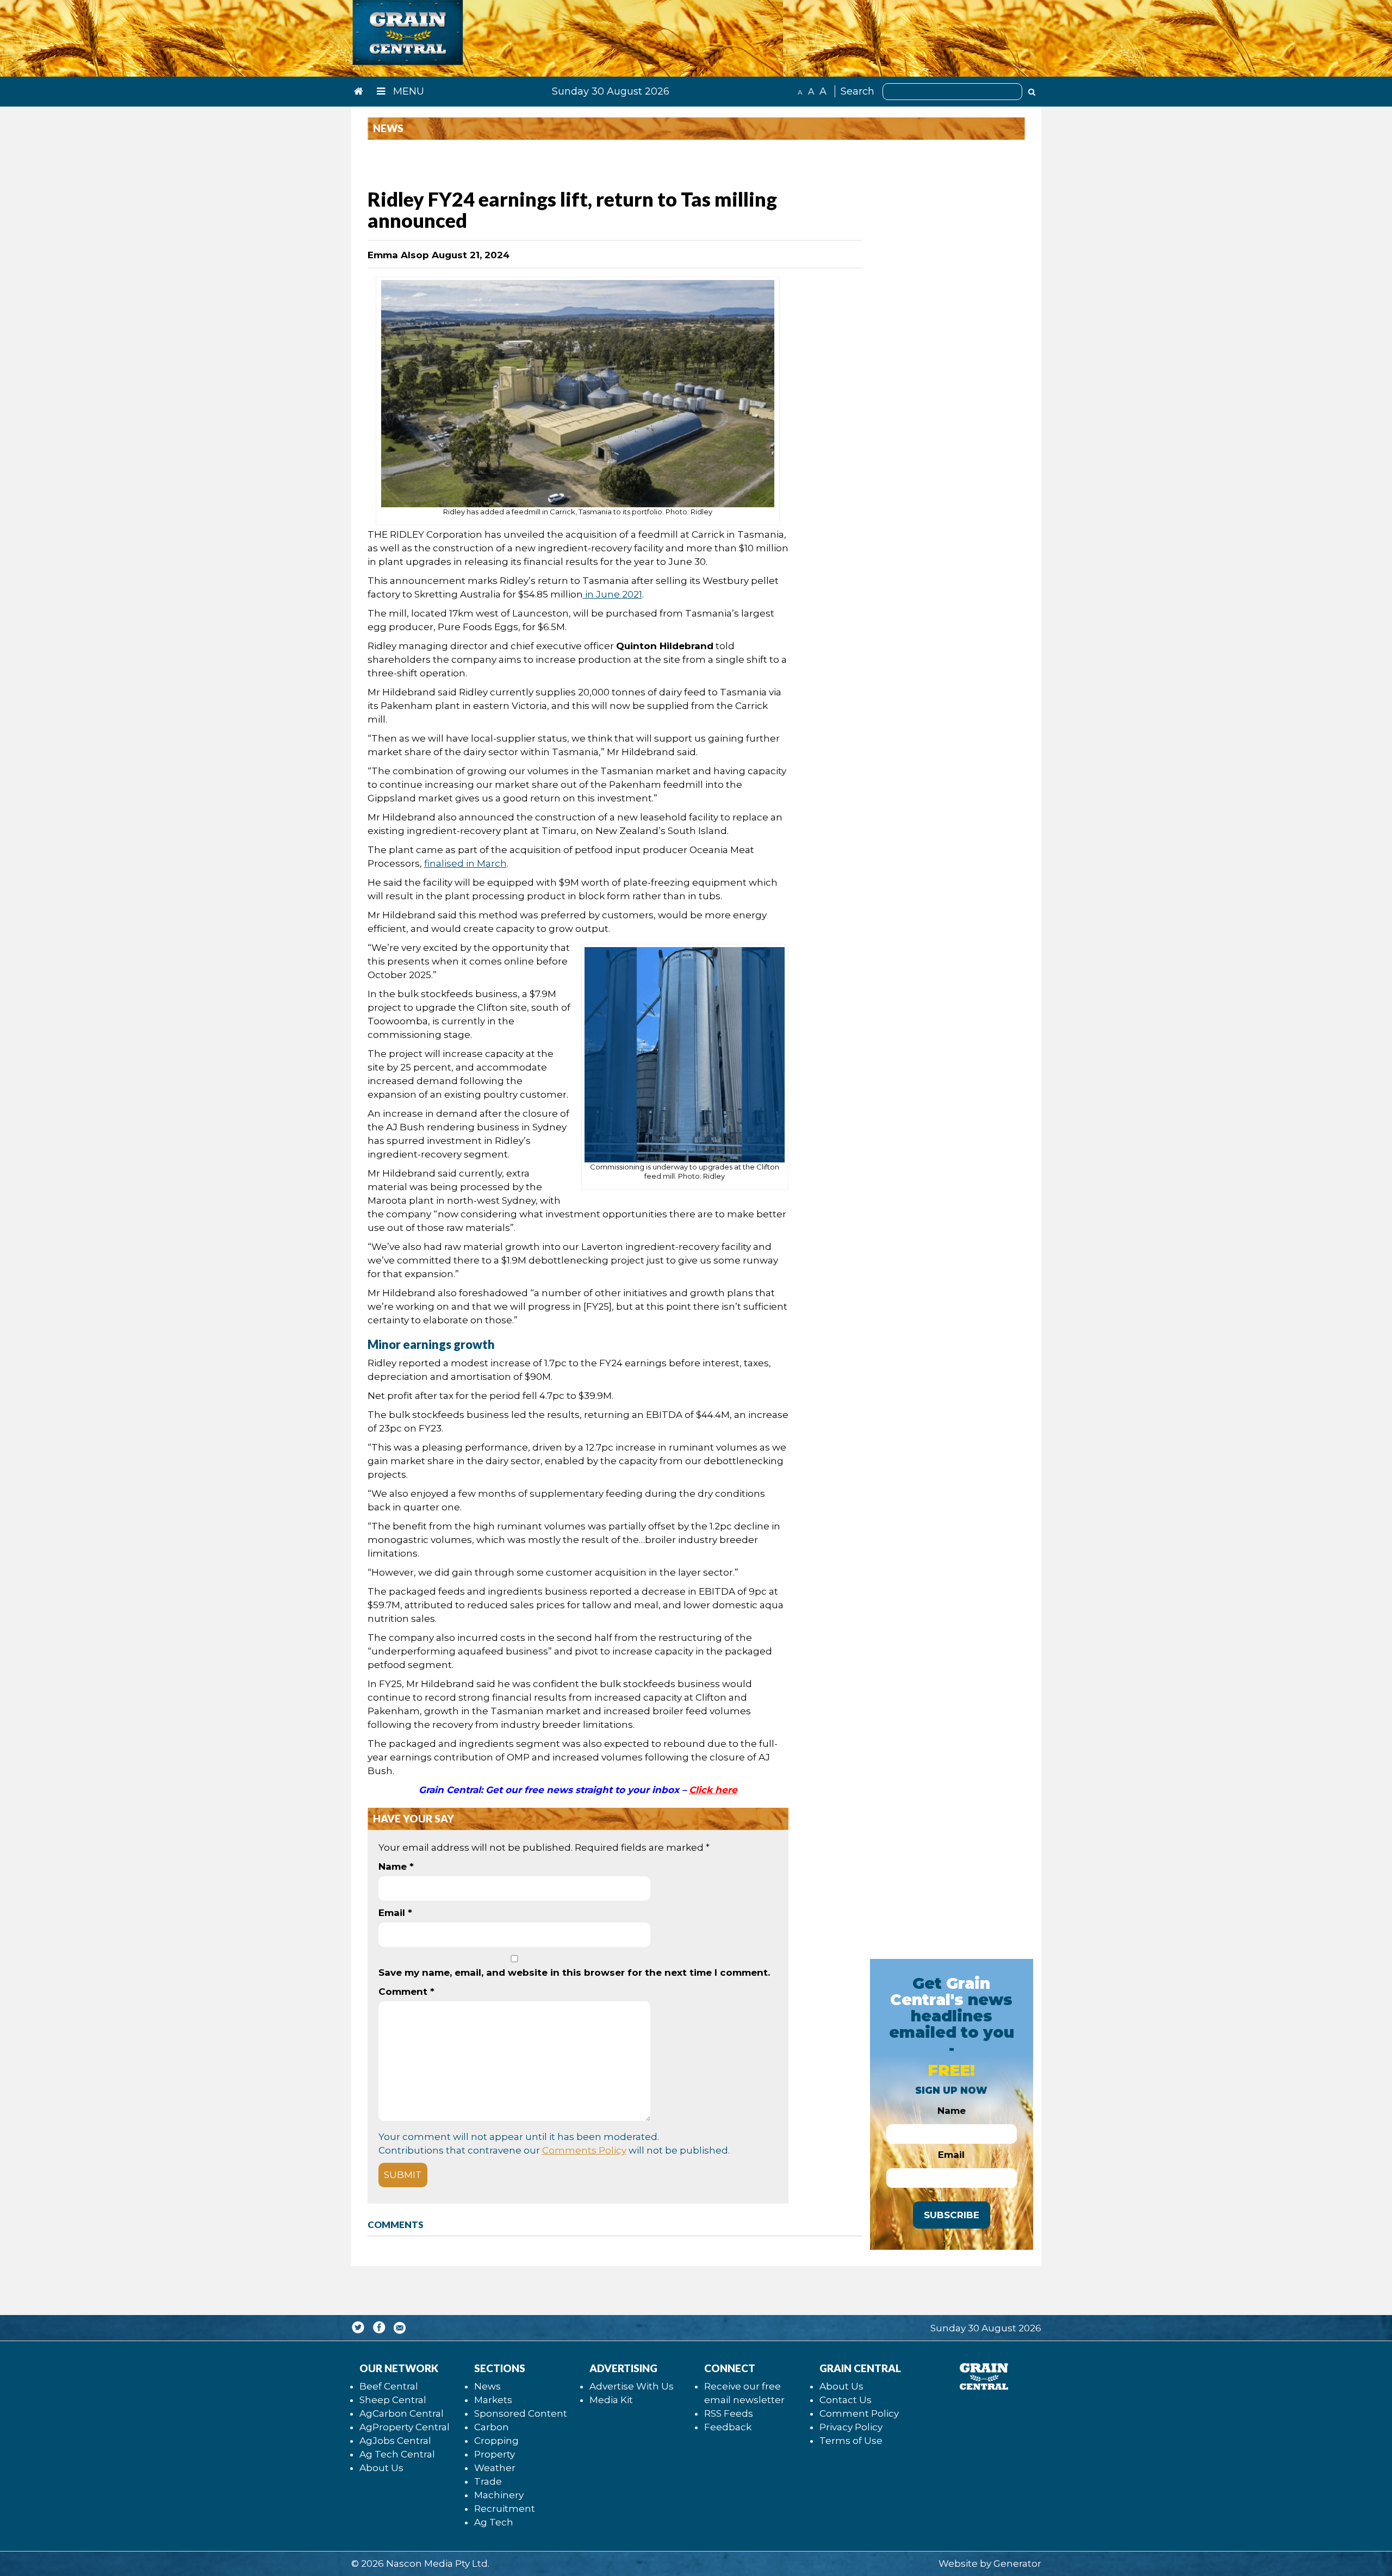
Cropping (496, 2441)
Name (396, 1866)
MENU (407, 91)
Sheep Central (393, 2400)
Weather (495, 2468)
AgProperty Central (405, 2427)
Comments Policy (584, 2150)
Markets (493, 2400)
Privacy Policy (851, 2427)
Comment (406, 1992)
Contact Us (846, 2400)
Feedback (728, 2427)
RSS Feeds (729, 2413)
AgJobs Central (395, 2441)
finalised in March (465, 863)
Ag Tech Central (397, 2454)
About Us (381, 2468)
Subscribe (952, 2215)
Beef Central (389, 2386)
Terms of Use (851, 2441)
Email (395, 1913)
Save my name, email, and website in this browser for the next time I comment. (574, 1973)
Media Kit (611, 2400)
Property (495, 2454)
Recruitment (505, 2509)
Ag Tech (494, 2522)
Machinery (499, 2495)
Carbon (492, 2427)
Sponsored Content (521, 2413)
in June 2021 (613, 594)
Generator (1017, 2563)
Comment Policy (859, 2413)
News (487, 2386)
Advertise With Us (632, 2386)
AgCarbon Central (402, 2413)
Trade (488, 2481)
